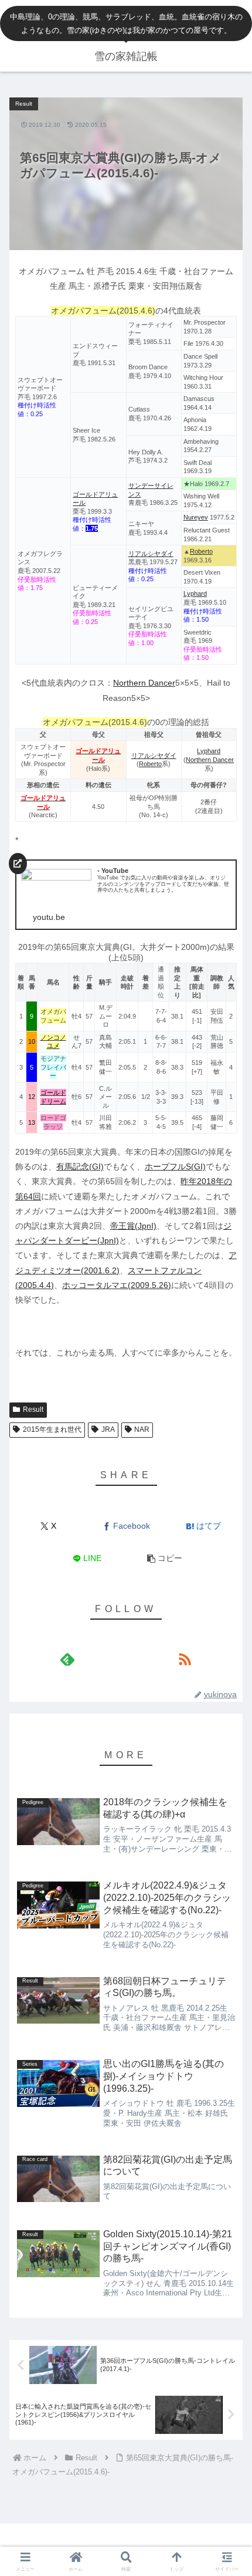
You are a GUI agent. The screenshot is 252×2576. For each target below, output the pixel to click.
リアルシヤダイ (151, 554)
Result (33, 1410)
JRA (108, 1429)
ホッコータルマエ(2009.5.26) (117, 1285)
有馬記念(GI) (80, 1166)
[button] (164, 1558)
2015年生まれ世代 (52, 1429)
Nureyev (196, 517)
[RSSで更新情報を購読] (185, 1659)
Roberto (201, 551)
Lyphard (195, 594)
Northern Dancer (144, 683)
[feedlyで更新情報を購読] (67, 1659)
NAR (142, 1429)
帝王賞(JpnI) (133, 1226)
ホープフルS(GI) (175, 1166)
